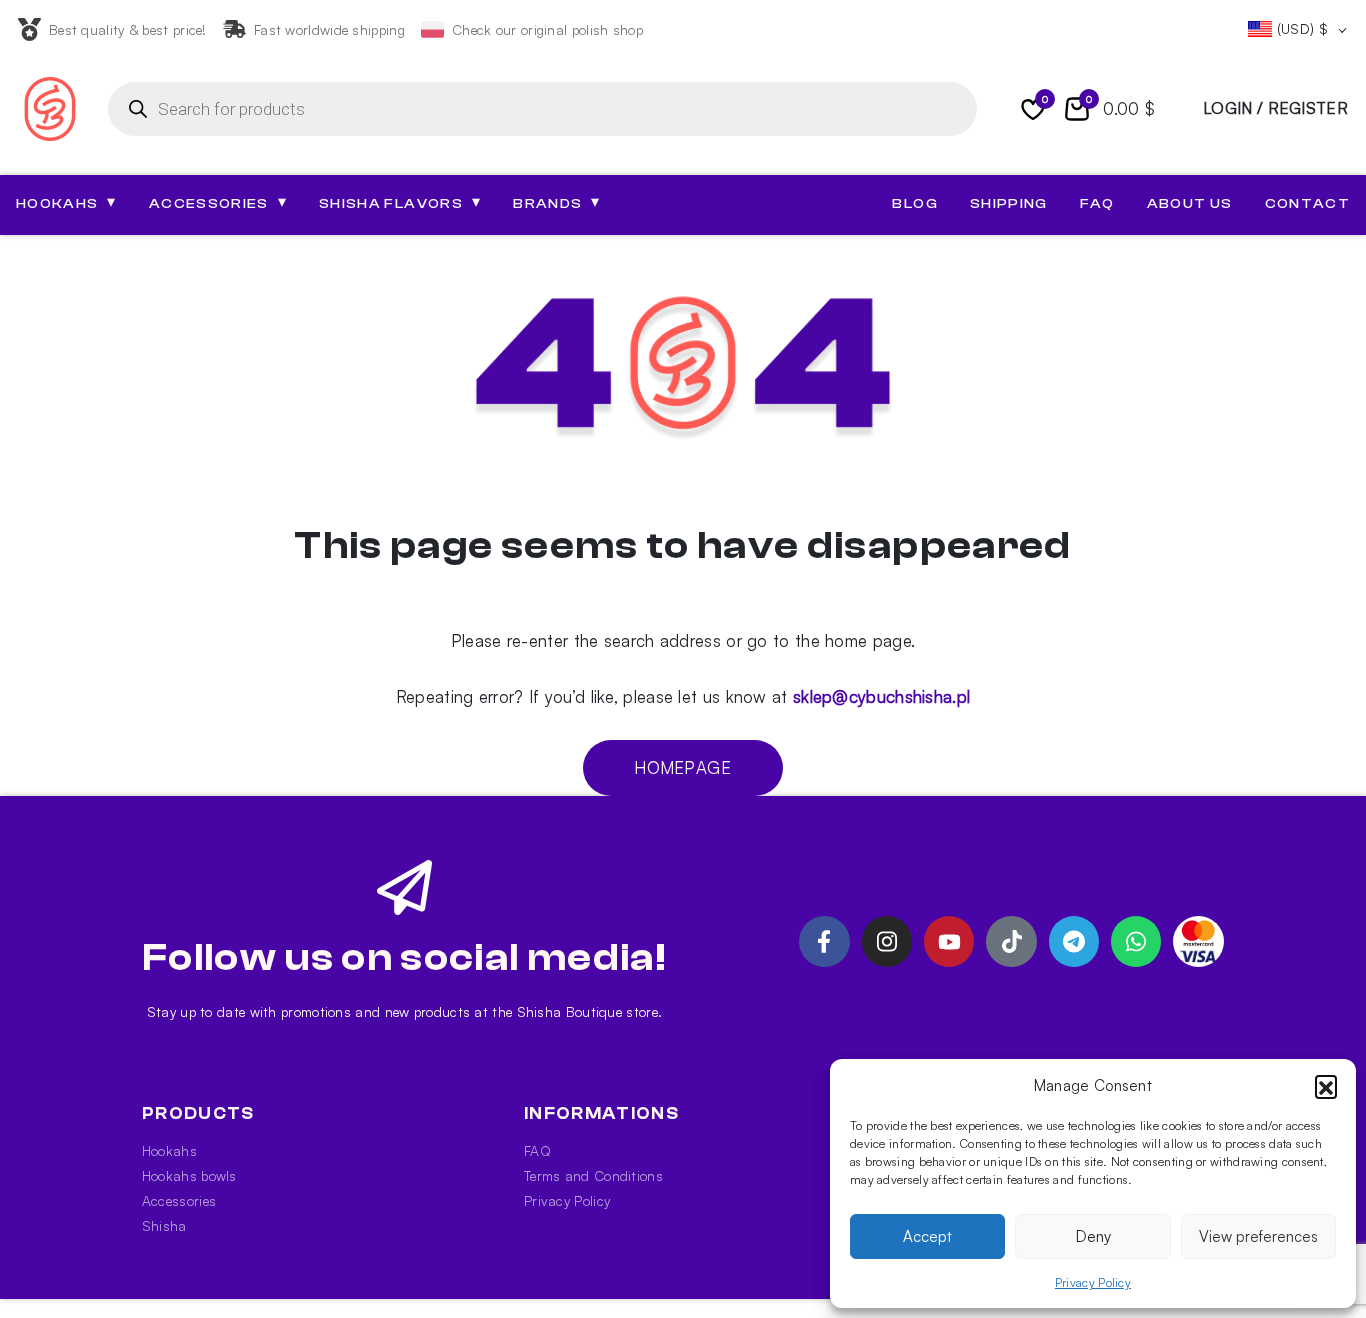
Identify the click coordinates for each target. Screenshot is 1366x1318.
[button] (1326, 1086)
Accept (927, 1236)
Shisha (164, 1225)
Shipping (1009, 204)
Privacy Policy (1093, 1282)
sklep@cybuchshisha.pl (881, 696)
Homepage (682, 767)
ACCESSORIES (218, 203)
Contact (1307, 204)
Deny (1093, 1236)
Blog (914, 204)
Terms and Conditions (593, 1175)
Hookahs (169, 1150)
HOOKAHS (66, 203)
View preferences (1258, 1236)
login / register (1275, 108)
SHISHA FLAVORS (400, 203)
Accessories (179, 1200)
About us (1190, 204)
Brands (556, 203)
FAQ (1097, 204)
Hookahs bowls (189, 1175)
